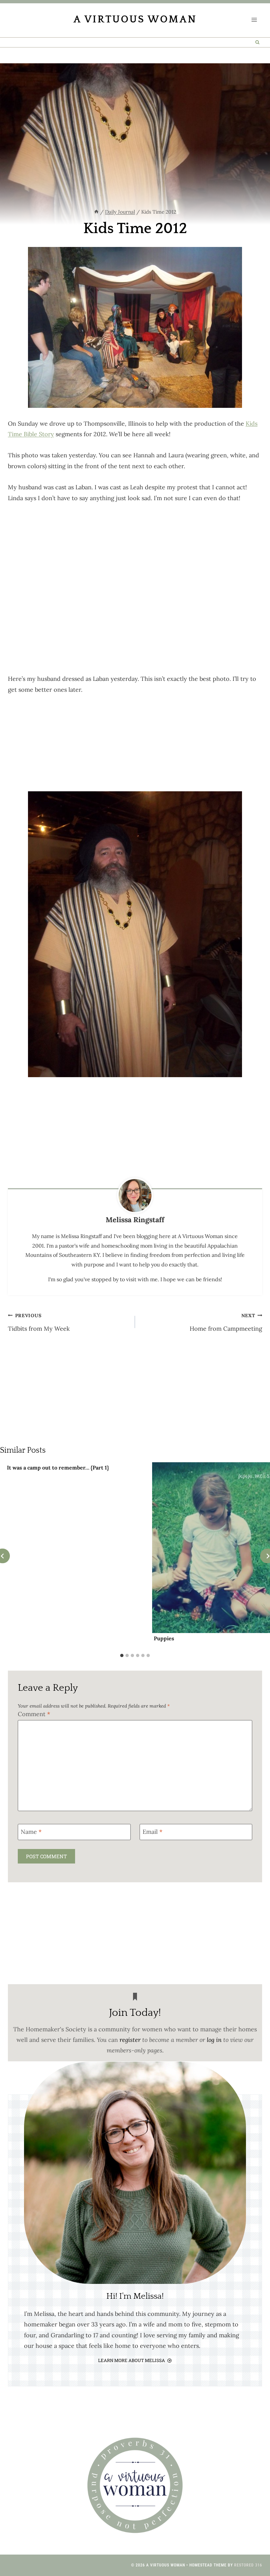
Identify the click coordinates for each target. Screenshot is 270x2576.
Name (31, 1832)
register (130, 2040)
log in (214, 2040)
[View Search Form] (258, 42)
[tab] (122, 1655)
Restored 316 (248, 2565)
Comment (34, 1714)
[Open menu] (254, 20)
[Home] (96, 212)
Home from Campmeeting (226, 1322)
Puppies (164, 1638)
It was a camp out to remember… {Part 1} (58, 1468)
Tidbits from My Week (39, 1322)
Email (152, 1832)
